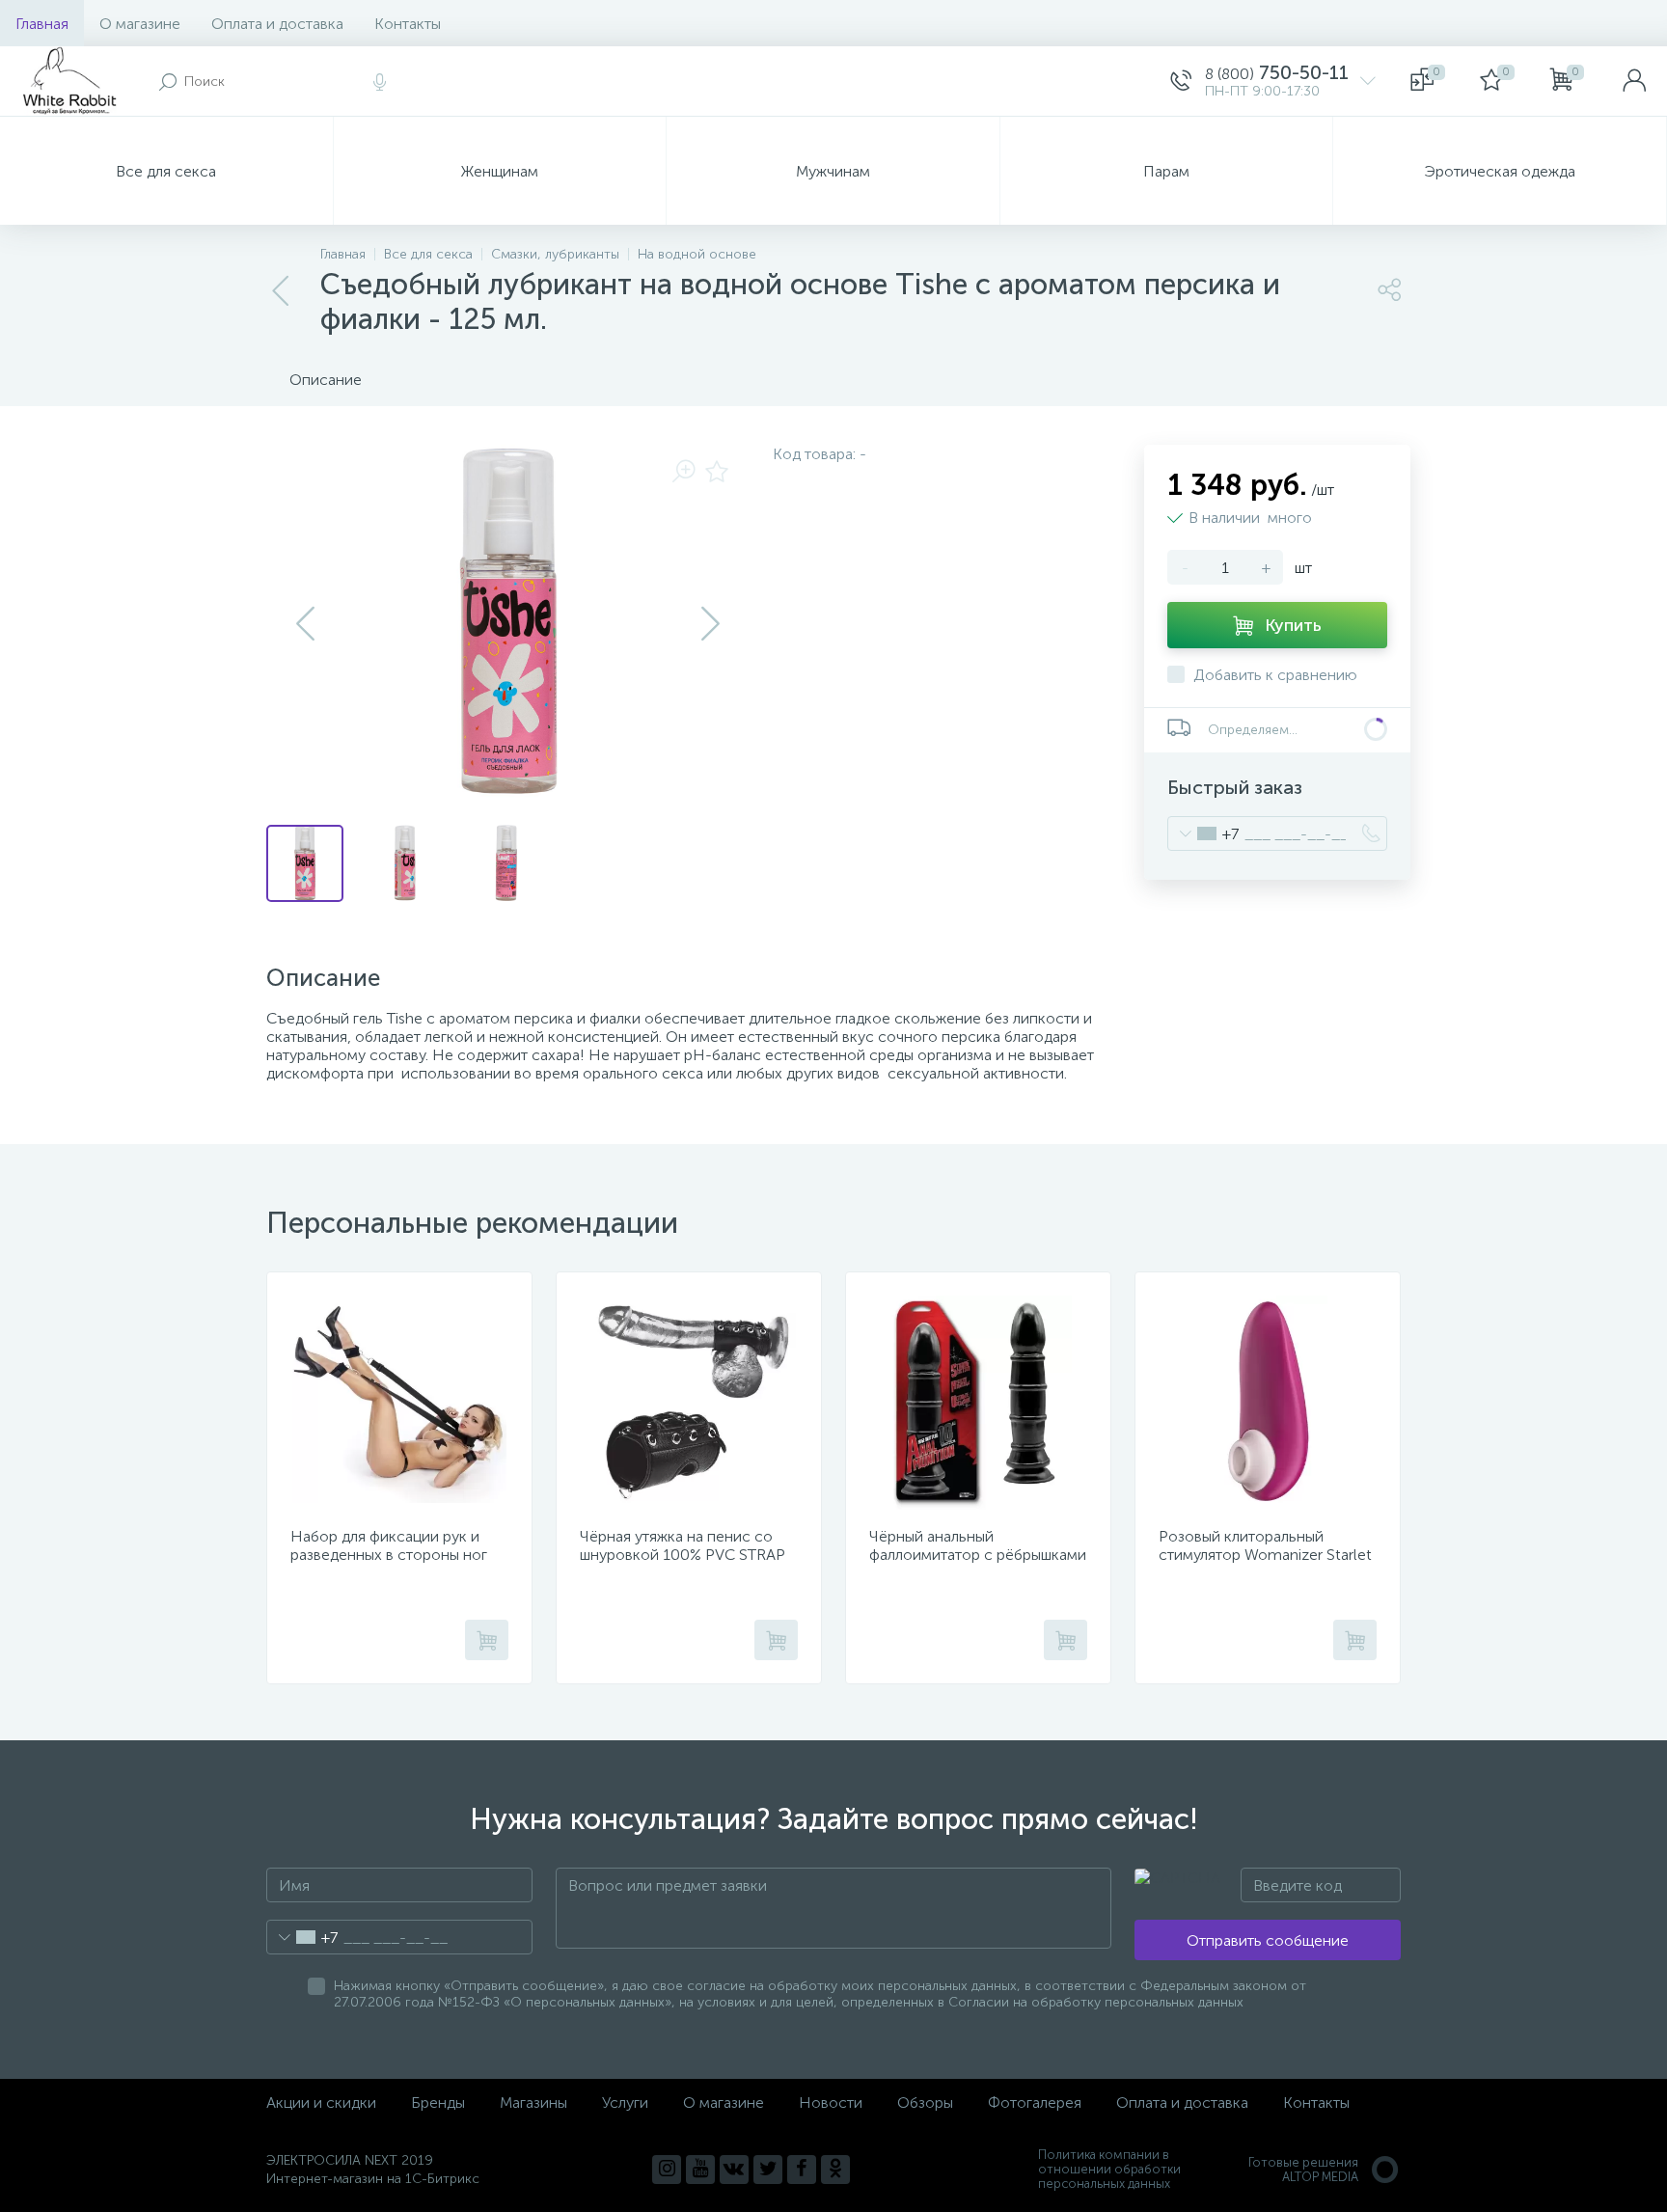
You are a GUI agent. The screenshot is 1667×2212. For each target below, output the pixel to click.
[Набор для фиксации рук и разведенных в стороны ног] (399, 1403)
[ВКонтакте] (734, 2170)
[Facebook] (802, 2170)
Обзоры (925, 2103)
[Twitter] (768, 2170)
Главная (42, 24)
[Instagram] (667, 2170)
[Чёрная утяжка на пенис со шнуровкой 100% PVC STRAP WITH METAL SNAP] (689, 1403)
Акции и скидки (321, 2103)
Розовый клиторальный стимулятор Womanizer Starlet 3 (1265, 1555)
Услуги (625, 2103)
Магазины (533, 2103)
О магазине (140, 24)
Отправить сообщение (1268, 1940)
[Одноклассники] (835, 2170)
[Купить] (487, 1640)
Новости (831, 2103)
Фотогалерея (1035, 2103)
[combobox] (1203, 833)
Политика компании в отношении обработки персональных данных (1109, 2169)
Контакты (408, 24)
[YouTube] (700, 2170)
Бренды (438, 2103)
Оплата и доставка (277, 24)
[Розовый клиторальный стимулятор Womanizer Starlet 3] (1268, 1403)
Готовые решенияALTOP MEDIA (1303, 2170)
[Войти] (1634, 81)
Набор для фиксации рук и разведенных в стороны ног (389, 1545)
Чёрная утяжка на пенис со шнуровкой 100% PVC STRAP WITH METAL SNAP (683, 1555)
